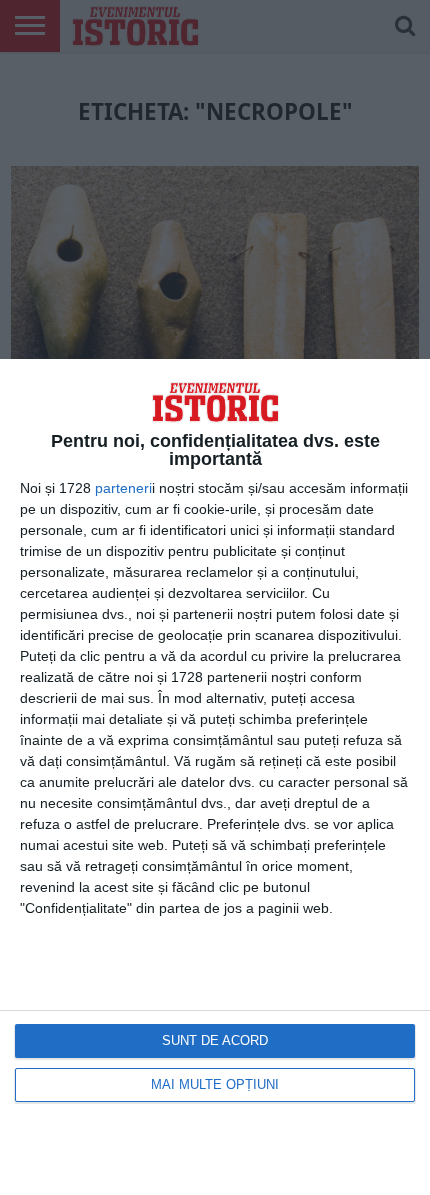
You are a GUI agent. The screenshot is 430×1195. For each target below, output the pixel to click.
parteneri (123, 488)
